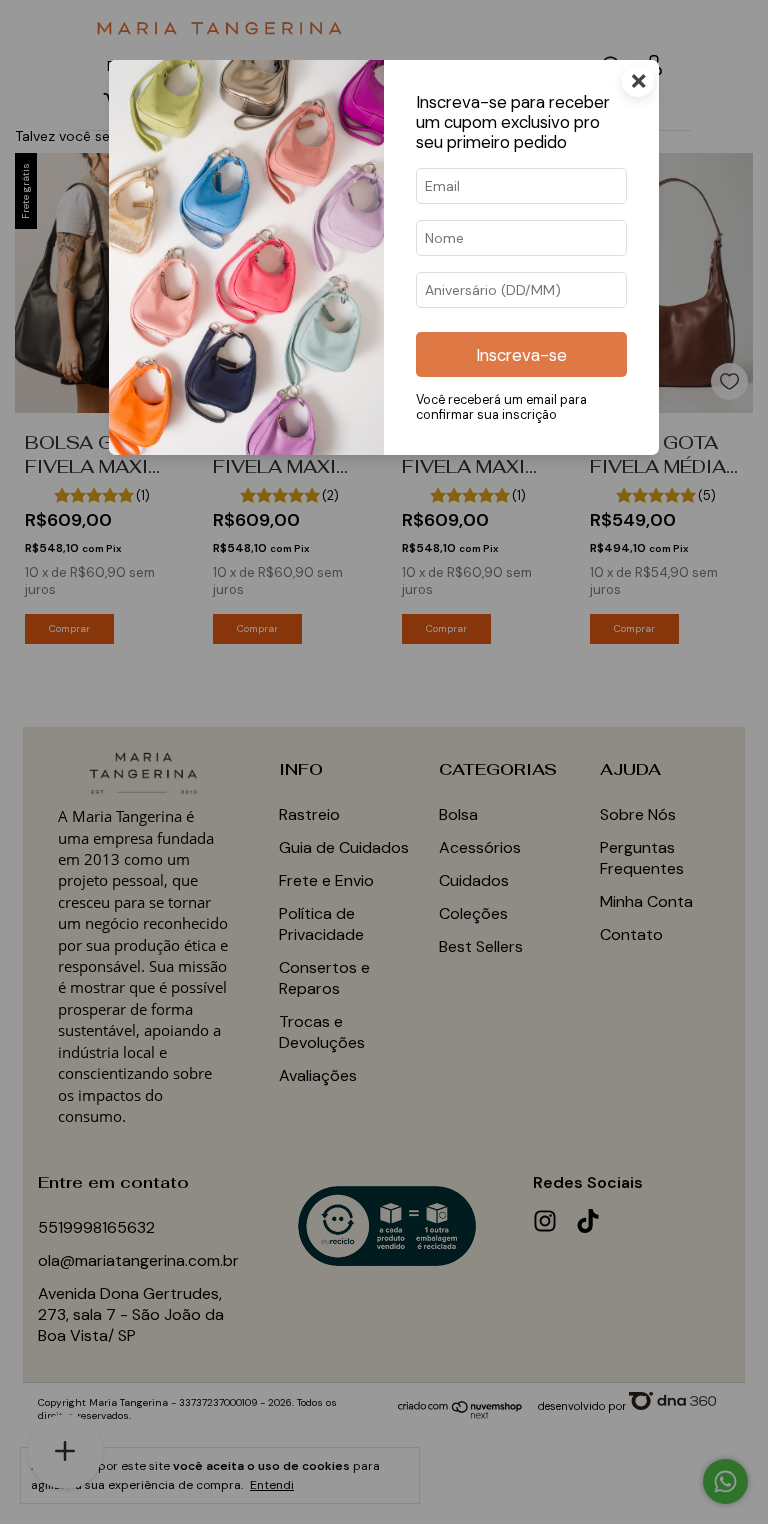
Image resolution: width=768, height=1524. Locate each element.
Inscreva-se (521, 355)
